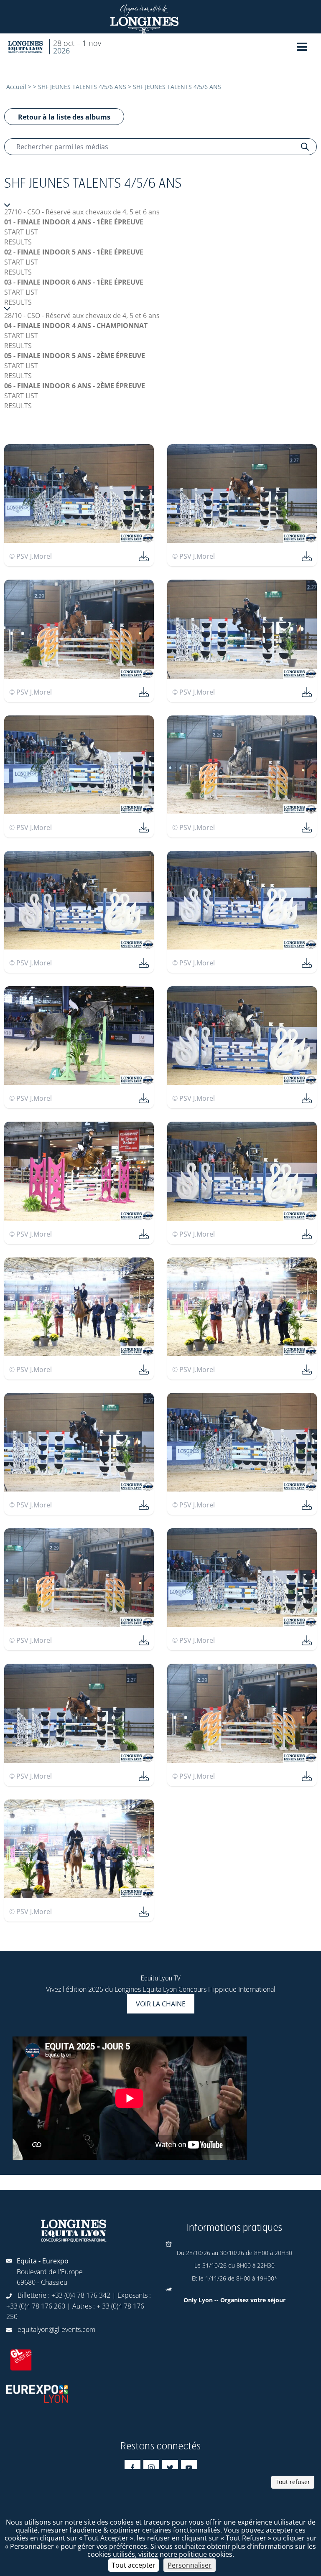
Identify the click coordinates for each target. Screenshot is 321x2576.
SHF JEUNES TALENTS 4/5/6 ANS (82, 87)
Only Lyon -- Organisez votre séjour (234, 2300)
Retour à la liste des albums (64, 117)
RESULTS (18, 242)
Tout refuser (293, 2482)
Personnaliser (190, 2565)
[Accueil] (25, 47)
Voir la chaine (161, 2004)
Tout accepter (134, 2565)
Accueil (16, 87)
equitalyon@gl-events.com (56, 2329)
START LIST (21, 232)
